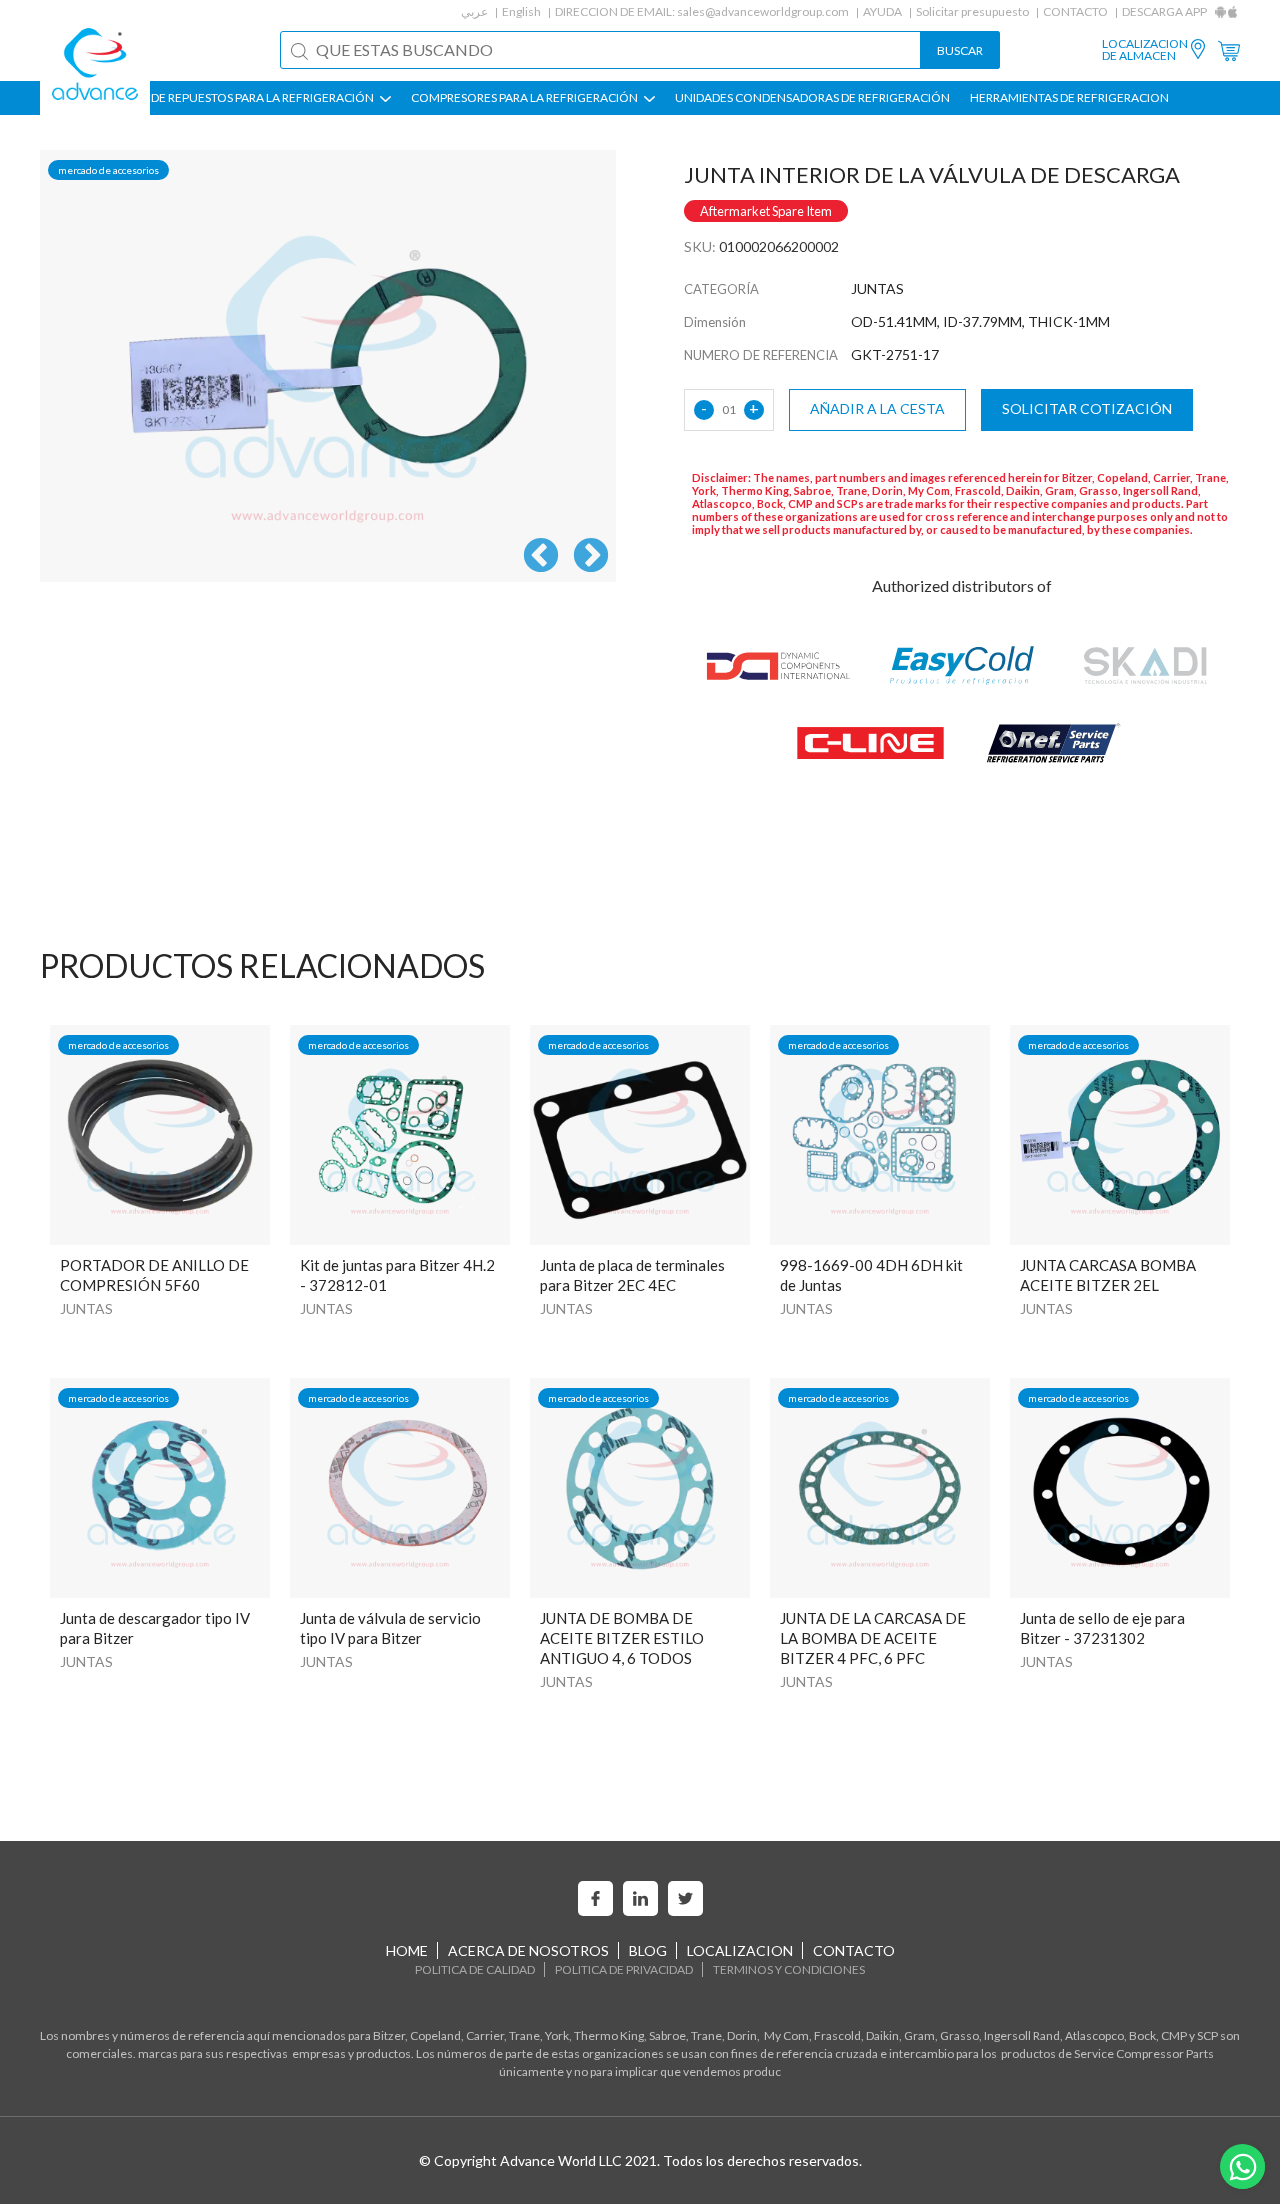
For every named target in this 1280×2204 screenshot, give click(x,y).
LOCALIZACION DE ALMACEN (1145, 50)
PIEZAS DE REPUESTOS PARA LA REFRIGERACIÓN (243, 98)
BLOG (648, 1950)
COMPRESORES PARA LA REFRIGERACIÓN (525, 98)
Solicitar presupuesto (972, 11)
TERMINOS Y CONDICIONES (789, 1969)
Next (591, 557)
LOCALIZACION (740, 1950)
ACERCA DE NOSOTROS (528, 1950)
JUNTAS (86, 1308)
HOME (407, 1950)
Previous (541, 557)
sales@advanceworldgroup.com (763, 11)
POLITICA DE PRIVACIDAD (624, 1969)
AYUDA (882, 11)
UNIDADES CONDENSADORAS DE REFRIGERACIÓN (812, 98)
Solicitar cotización (1087, 408)
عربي (474, 11)
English (521, 11)
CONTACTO (1075, 11)
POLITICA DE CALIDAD (475, 1969)
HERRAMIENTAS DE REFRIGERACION (1069, 98)
